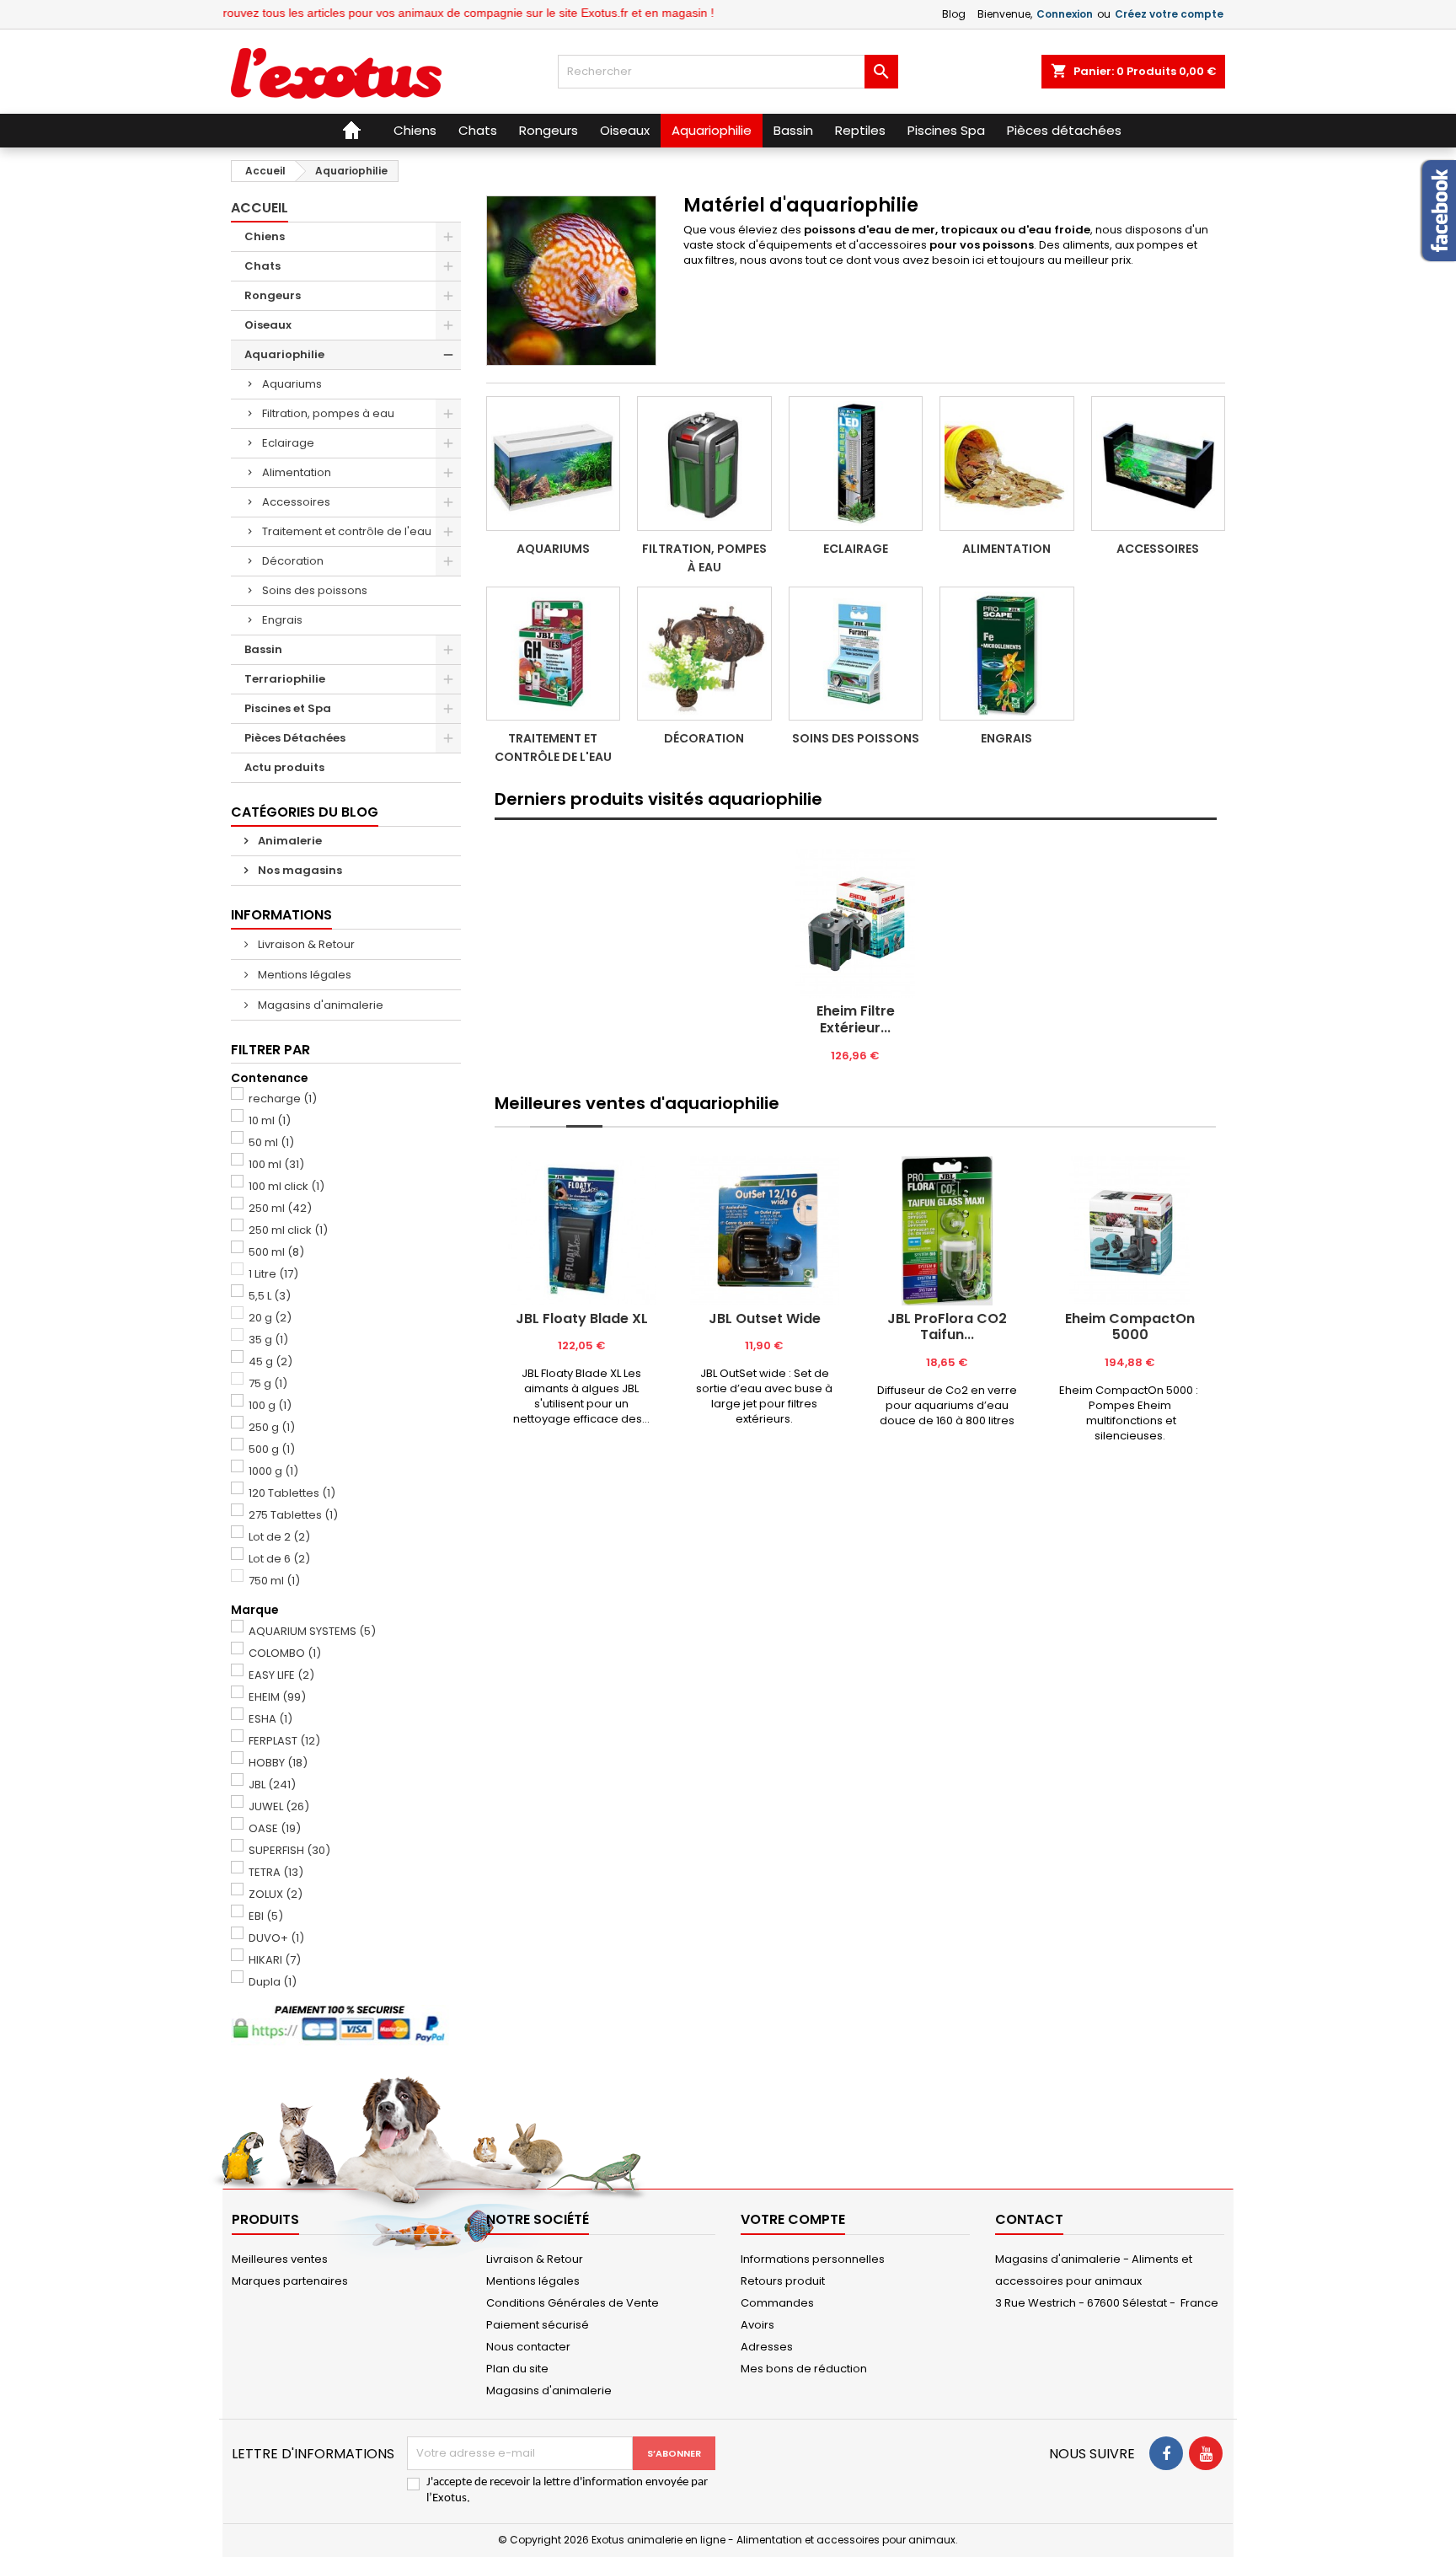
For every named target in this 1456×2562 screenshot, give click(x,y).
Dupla (273, 1982)
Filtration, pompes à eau (328, 413)
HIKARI (275, 1960)
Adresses (767, 2347)
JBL (272, 1785)
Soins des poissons (315, 590)
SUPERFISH (289, 1850)
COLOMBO (285, 1653)
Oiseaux (268, 325)
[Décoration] (704, 654)
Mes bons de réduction (804, 2369)
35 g (268, 1340)
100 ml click (286, 1186)
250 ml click (288, 1230)
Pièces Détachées (295, 738)
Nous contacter (528, 2347)
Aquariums (292, 384)
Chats (262, 266)
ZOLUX (276, 1894)
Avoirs (757, 2325)
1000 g (273, 1471)
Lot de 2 (279, 1537)
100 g (270, 1405)
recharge (283, 1099)
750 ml (274, 1581)
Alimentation (297, 472)
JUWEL (279, 1806)
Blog (954, 14)
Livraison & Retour (305, 944)
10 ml (270, 1120)
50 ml (271, 1142)
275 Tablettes (293, 1515)
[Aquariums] (554, 464)
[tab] (856, 819)
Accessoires (296, 502)
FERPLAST (284, 1741)
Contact (1029, 2219)
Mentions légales (303, 975)
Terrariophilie (285, 679)
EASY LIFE (281, 1675)
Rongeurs (273, 295)
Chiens (265, 236)
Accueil (260, 208)
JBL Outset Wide (765, 1319)
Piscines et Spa (288, 708)
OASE (275, 1828)
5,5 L (270, 1296)
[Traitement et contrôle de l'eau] (554, 654)
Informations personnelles (813, 2259)
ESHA (270, 1719)
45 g (270, 1361)
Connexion (1065, 14)
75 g (268, 1383)
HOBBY (278, 1763)
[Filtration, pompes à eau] (704, 464)
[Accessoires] (1159, 464)
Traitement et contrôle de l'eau (347, 531)
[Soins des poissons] (856, 654)
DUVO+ (276, 1938)
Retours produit (783, 2281)
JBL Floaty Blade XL (582, 1319)
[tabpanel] (856, 956)
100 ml (276, 1164)
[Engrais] (1007, 654)
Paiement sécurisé (538, 2325)
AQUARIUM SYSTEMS (312, 1631)
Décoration (293, 561)
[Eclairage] (856, 464)
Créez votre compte (1169, 14)
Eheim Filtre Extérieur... (856, 1019)
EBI (266, 1916)
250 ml (280, 1208)
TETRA (276, 1872)
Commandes (777, 2303)
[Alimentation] (1007, 464)
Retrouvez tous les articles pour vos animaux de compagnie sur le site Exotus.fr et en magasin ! (412, 13)
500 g (272, 1449)
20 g (270, 1318)
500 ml (276, 1252)
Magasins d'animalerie (319, 1005)
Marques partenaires (290, 2281)
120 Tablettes (292, 1493)
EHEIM (277, 1697)
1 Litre (273, 1274)
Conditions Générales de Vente (573, 2303)
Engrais (282, 620)
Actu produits (284, 767)
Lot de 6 (279, 1559)
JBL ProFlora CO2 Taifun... (947, 1327)
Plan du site (517, 2369)
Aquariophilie (284, 354)
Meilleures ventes (280, 2259)
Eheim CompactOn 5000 (1130, 1327)
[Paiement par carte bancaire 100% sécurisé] (346, 2025)
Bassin (263, 649)
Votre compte (793, 2219)
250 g (272, 1427)
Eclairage (288, 443)
